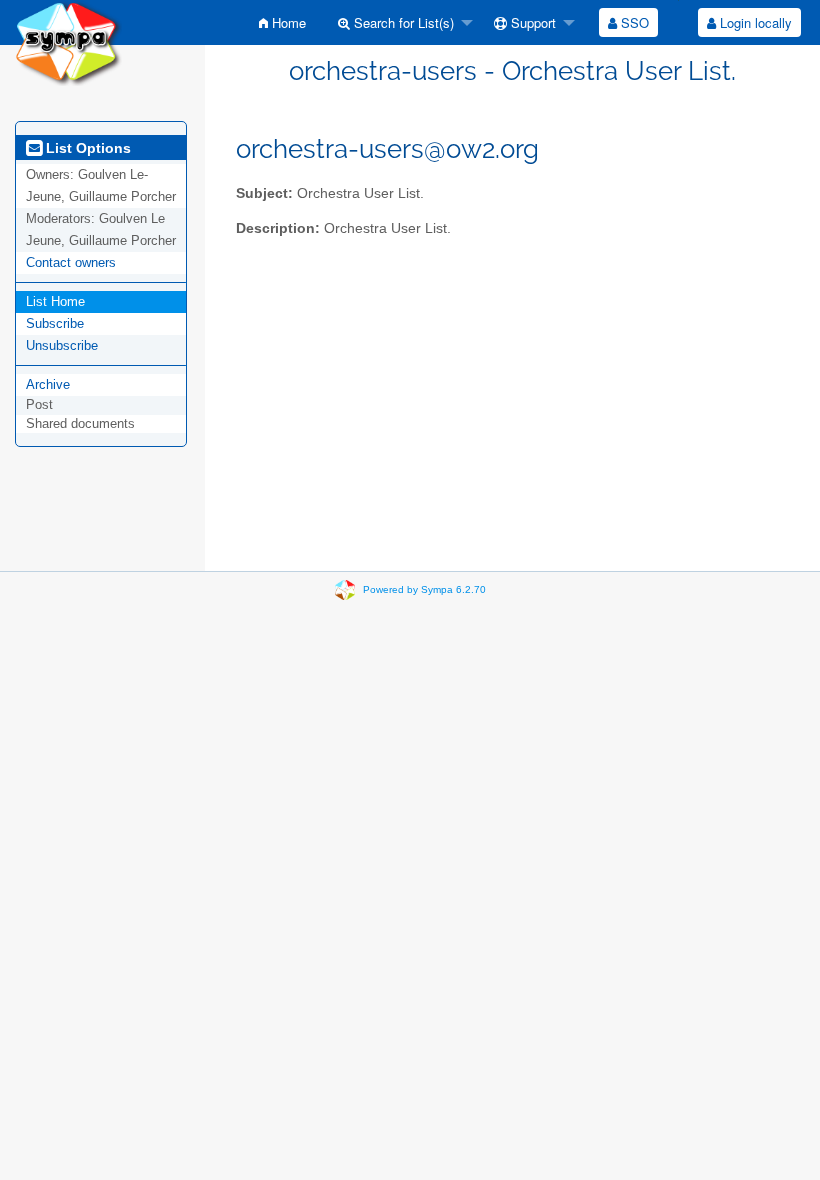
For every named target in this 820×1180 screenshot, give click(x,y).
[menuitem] (282, 22)
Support (531, 22)
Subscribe (55, 323)
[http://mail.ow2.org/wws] (68, 41)
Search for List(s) (402, 22)
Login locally (754, 22)
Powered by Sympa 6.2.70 (424, 589)
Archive (48, 384)
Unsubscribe (62, 345)
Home (287, 22)
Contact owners (71, 262)
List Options (86, 148)
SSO (633, 22)
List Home (55, 301)
